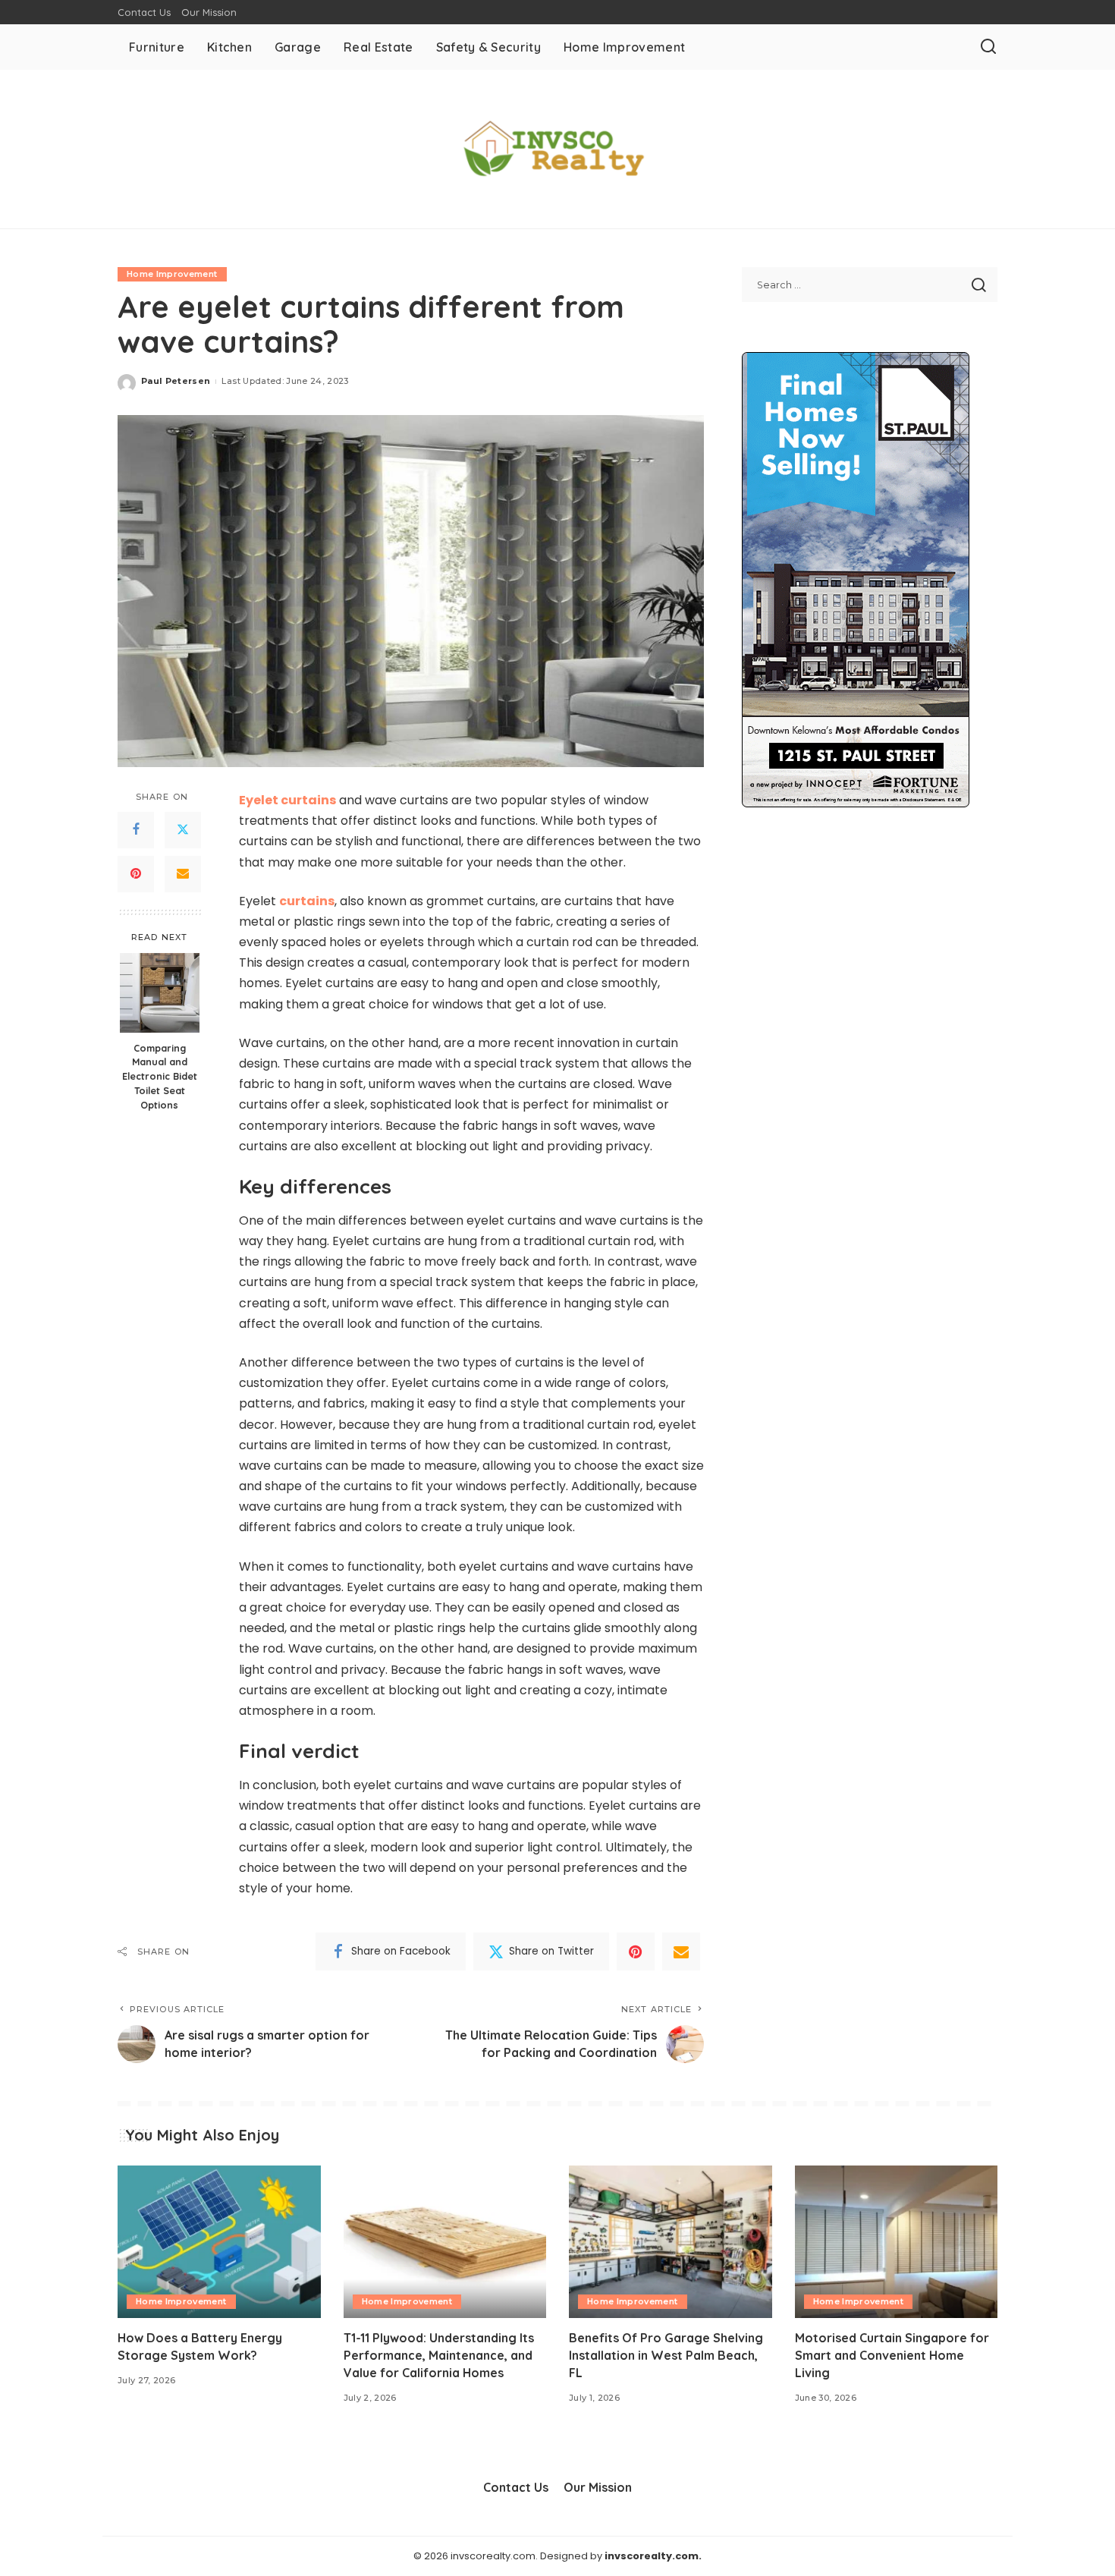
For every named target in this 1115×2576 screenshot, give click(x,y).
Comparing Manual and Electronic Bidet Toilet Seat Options (160, 1076)
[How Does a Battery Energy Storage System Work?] (219, 2242)
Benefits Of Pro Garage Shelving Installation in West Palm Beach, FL (666, 2355)
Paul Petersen (176, 381)
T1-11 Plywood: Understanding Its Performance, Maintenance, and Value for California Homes (439, 2355)
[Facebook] (136, 830)
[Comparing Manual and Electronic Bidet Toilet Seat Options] (160, 993)
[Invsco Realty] (557, 149)
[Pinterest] (136, 874)
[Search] (988, 47)
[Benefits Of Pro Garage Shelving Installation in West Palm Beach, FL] (671, 2242)
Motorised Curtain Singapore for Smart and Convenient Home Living (892, 2355)
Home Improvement (172, 274)
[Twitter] (183, 830)
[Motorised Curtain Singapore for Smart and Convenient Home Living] (897, 2242)
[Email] (183, 874)
